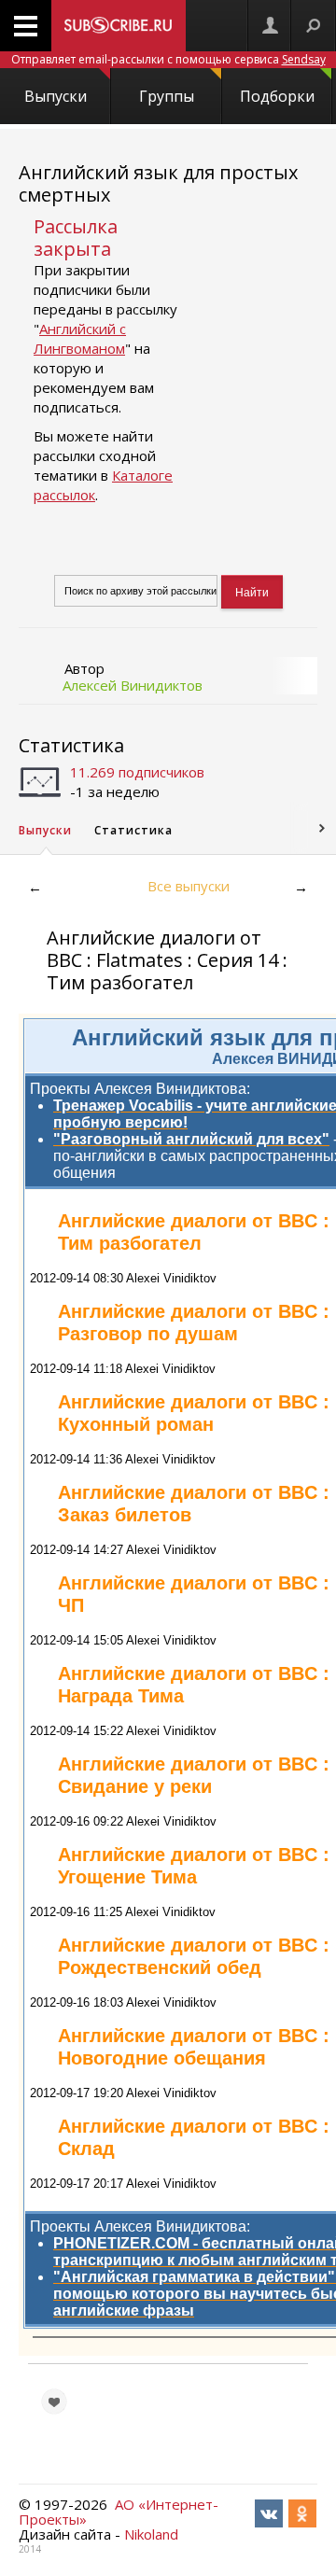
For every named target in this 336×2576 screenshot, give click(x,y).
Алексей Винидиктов (133, 685)
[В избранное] (54, 2401)
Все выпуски (189, 886)
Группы (167, 96)
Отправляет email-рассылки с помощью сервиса (168, 59)
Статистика (71, 745)
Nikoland (151, 2534)
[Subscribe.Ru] (119, 26)
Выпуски (56, 96)
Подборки (277, 96)
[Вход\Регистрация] (270, 26)
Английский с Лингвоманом (80, 338)
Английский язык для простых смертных (158, 183)
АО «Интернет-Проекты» (119, 2512)
